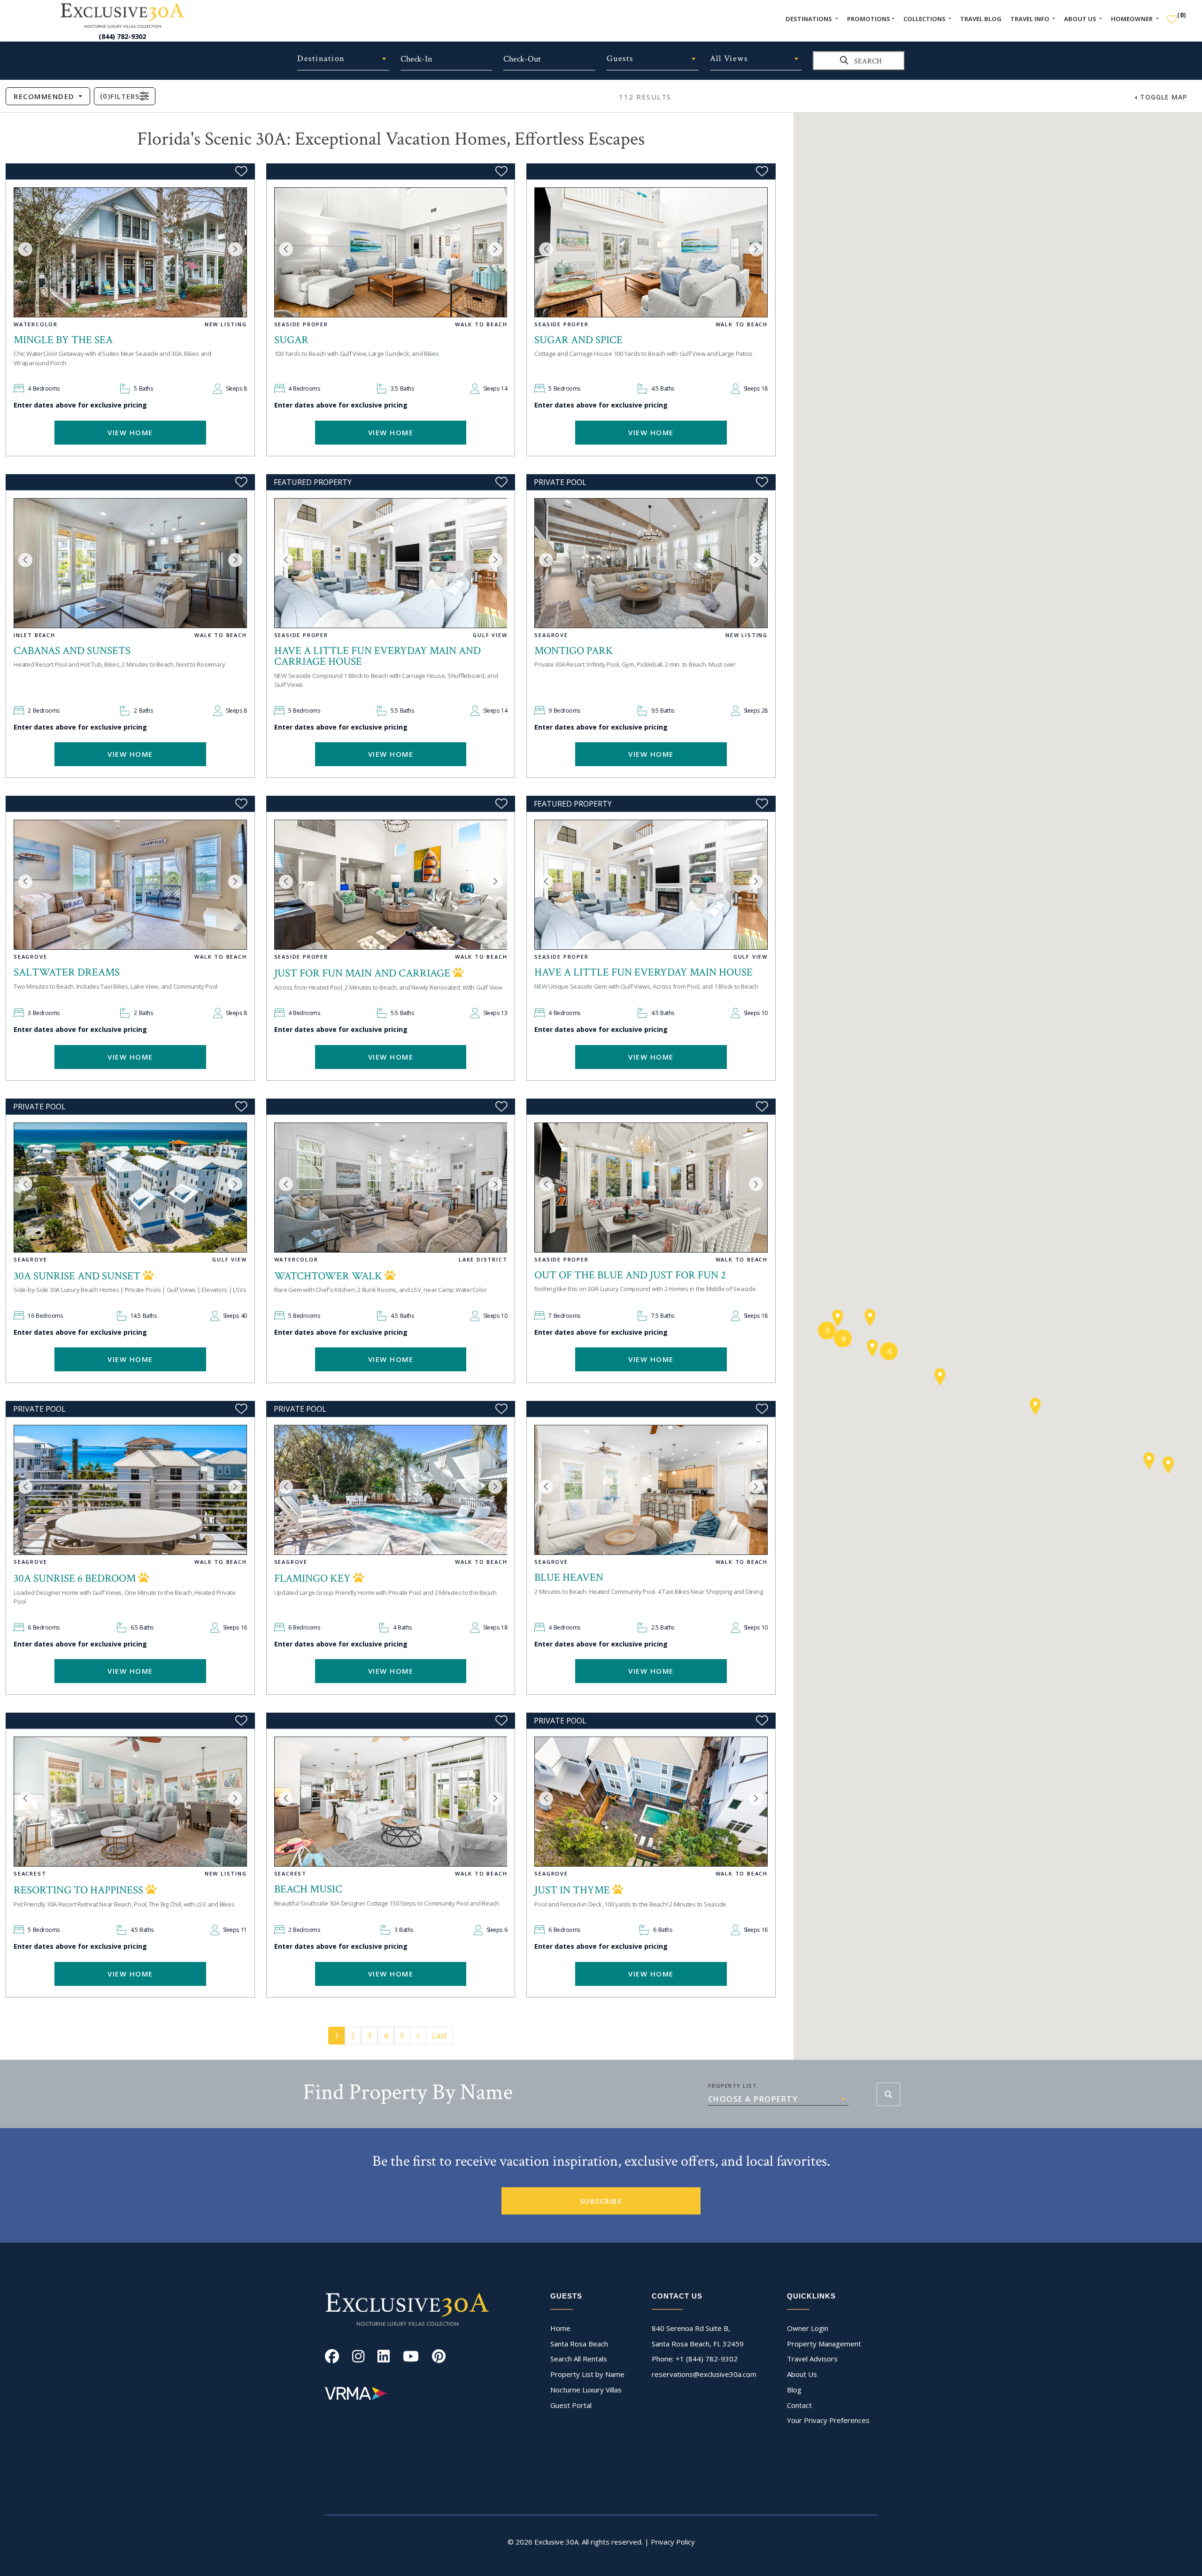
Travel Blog (981, 19)
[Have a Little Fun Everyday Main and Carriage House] (391, 563)
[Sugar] (391, 252)
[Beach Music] (391, 1802)
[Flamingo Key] (391, 1490)
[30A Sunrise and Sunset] (130, 1188)
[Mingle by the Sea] (130, 252)
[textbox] (343, 59)
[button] (25, 249)
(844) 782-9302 (122, 36)
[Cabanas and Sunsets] (130, 563)
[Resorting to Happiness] (130, 1802)
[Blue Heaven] (651, 1490)
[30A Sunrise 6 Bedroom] (130, 1490)
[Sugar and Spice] (651, 252)
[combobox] (343, 59)
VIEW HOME (130, 432)
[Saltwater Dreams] (130, 885)
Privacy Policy (673, 2542)
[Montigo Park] (651, 563)
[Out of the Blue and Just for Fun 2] (651, 1188)
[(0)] (1172, 15)
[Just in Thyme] (651, 1802)
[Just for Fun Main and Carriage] (391, 885)
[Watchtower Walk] (391, 1188)
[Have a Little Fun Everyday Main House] (651, 885)
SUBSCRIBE (601, 2201)
